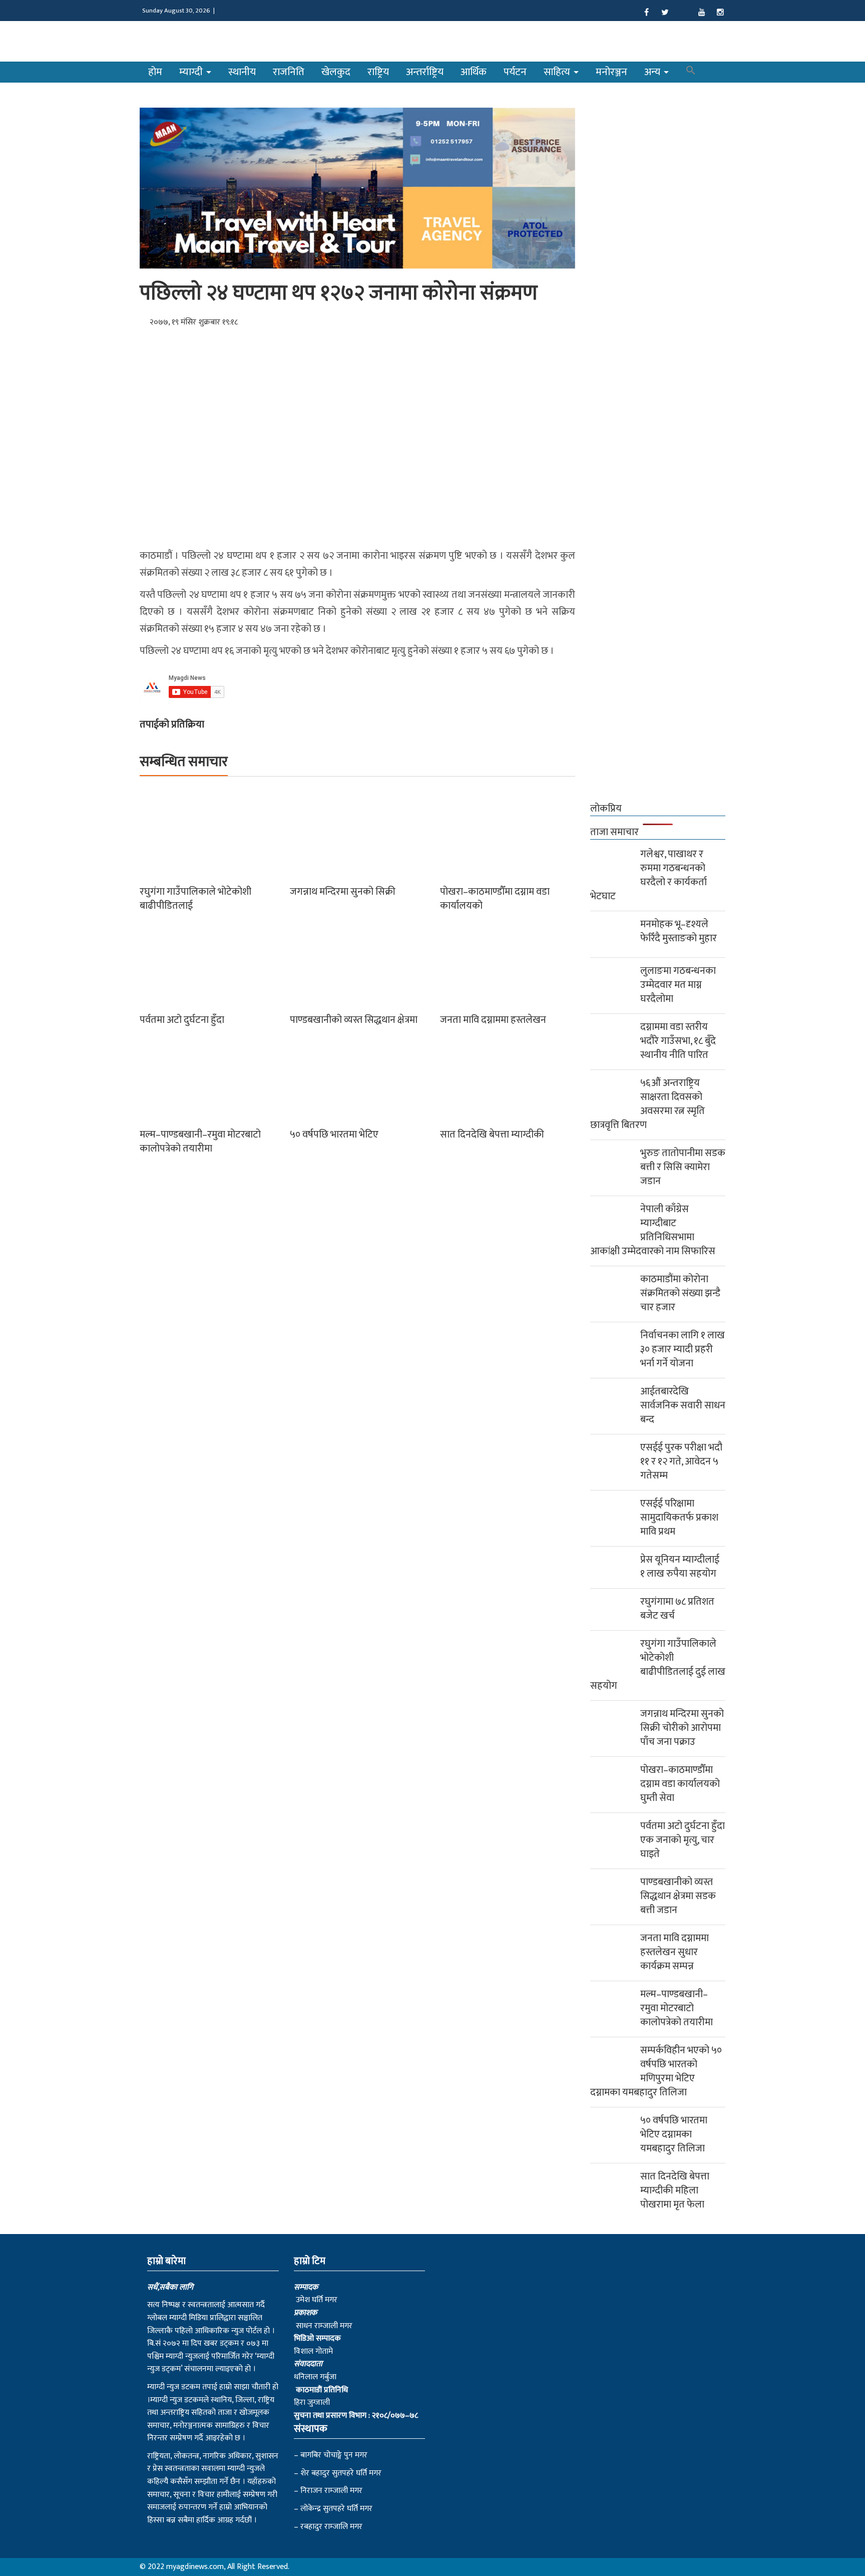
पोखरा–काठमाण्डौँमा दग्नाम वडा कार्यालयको (495, 899)
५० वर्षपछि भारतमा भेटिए (334, 1135)
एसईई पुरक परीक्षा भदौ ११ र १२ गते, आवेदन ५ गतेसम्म (681, 1461)
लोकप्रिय (606, 809)
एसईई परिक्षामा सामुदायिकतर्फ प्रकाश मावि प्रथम (679, 1518)
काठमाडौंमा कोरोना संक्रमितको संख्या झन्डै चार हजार (680, 1293)
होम (155, 72)
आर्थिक (474, 72)
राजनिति (289, 72)
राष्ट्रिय (378, 72)
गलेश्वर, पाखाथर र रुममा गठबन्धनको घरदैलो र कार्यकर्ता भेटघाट (648, 875)
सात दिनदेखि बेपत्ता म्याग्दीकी (492, 1135)
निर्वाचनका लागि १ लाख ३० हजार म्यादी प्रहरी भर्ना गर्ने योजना (683, 1349)
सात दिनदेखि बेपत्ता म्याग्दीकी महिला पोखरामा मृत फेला (675, 2190)
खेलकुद (336, 72)
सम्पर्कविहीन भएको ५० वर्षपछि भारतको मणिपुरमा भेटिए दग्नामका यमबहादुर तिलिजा (656, 2071)
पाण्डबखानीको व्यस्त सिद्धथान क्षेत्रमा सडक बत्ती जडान (678, 1896)
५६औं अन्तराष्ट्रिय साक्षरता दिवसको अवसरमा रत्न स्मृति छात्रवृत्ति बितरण (647, 1104)
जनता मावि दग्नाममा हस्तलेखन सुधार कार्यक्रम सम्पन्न (675, 1952)
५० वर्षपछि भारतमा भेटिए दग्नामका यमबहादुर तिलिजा (674, 2134)
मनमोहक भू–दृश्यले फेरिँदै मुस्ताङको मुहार (679, 931)
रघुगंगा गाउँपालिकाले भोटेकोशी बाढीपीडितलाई (195, 899)
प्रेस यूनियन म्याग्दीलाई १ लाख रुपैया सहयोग (680, 1567)
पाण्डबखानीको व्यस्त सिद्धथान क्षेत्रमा (354, 1020)
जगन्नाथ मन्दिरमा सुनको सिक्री (343, 892)
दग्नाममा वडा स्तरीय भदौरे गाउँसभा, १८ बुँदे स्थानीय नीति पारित (678, 1041)
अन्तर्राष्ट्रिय (425, 72)
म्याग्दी (192, 72)
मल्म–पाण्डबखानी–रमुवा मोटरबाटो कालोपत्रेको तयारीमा (200, 1142)
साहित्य (558, 72)
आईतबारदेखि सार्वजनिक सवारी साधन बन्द (683, 1405)
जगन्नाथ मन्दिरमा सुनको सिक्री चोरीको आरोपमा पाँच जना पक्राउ (682, 1728)
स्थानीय (242, 72)
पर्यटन (515, 72)
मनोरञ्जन (611, 72)
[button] (691, 72)
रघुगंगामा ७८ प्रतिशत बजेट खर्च (677, 1609)
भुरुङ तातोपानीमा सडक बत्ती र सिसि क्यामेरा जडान (683, 1167)
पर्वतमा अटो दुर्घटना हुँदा (182, 1020)
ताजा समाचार (614, 832)
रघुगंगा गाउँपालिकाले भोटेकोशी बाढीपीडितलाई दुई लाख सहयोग (658, 1665)
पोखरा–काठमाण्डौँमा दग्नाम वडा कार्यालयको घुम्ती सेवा (680, 1784)
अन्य (654, 72)
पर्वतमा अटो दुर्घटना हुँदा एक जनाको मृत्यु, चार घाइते (683, 1840)
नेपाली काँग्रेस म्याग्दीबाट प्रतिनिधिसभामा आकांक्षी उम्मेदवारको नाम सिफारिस (653, 1230)
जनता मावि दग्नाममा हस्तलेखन (493, 1020)
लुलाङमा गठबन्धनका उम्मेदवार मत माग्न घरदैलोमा (678, 985)
